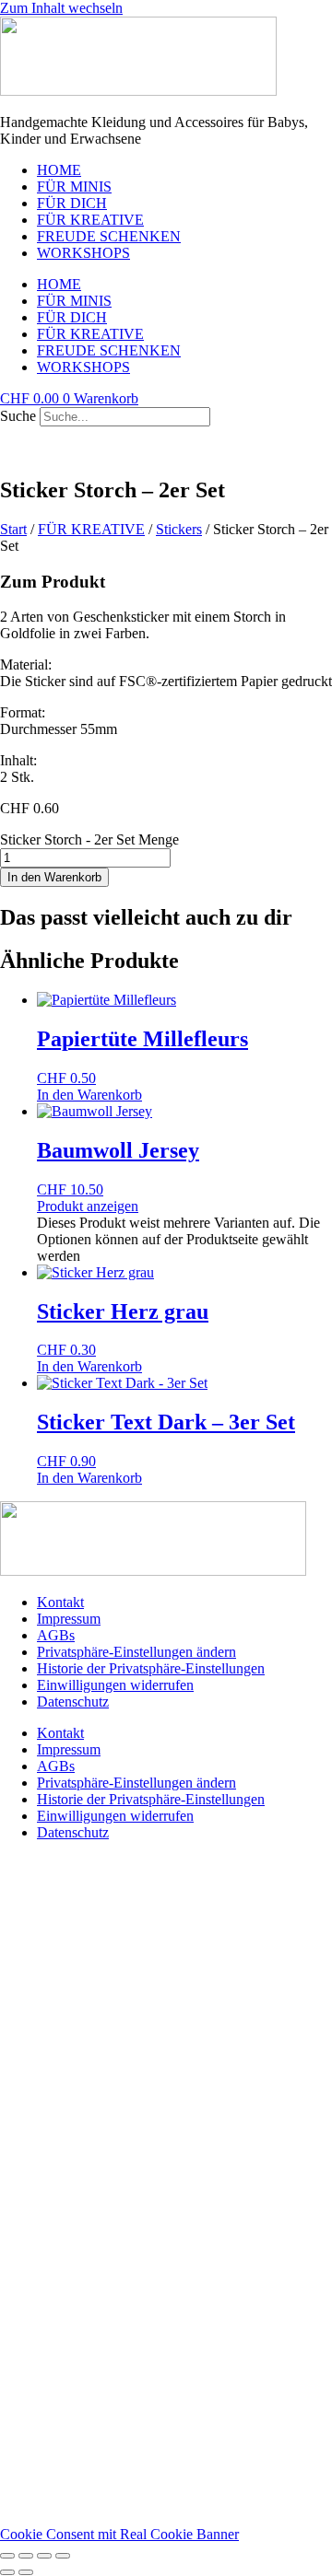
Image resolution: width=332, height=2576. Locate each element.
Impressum (69, 1619)
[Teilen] (44, 2556)
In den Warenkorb (54, 877)
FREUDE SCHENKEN (109, 236)
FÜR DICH (72, 203)
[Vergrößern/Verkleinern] (7, 2556)
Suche (18, 416)
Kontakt (60, 1602)
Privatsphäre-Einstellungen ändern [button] (136, 1652)
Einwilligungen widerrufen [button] (115, 1685)
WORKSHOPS (83, 253)
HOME (59, 170)
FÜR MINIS (74, 186)
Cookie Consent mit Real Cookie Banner (119, 2534)
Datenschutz (73, 1702)
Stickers (179, 529)
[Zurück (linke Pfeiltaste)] (7, 2572)
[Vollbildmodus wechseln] (26, 2556)
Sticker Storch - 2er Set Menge (89, 839)
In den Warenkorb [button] (89, 1095)
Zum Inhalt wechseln (61, 8)
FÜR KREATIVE (90, 220)
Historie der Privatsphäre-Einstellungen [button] (151, 1668)
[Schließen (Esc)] (63, 2556)
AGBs (56, 1635)
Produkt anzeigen (88, 1206)
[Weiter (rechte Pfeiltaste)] (26, 2572)
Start (13, 529)
